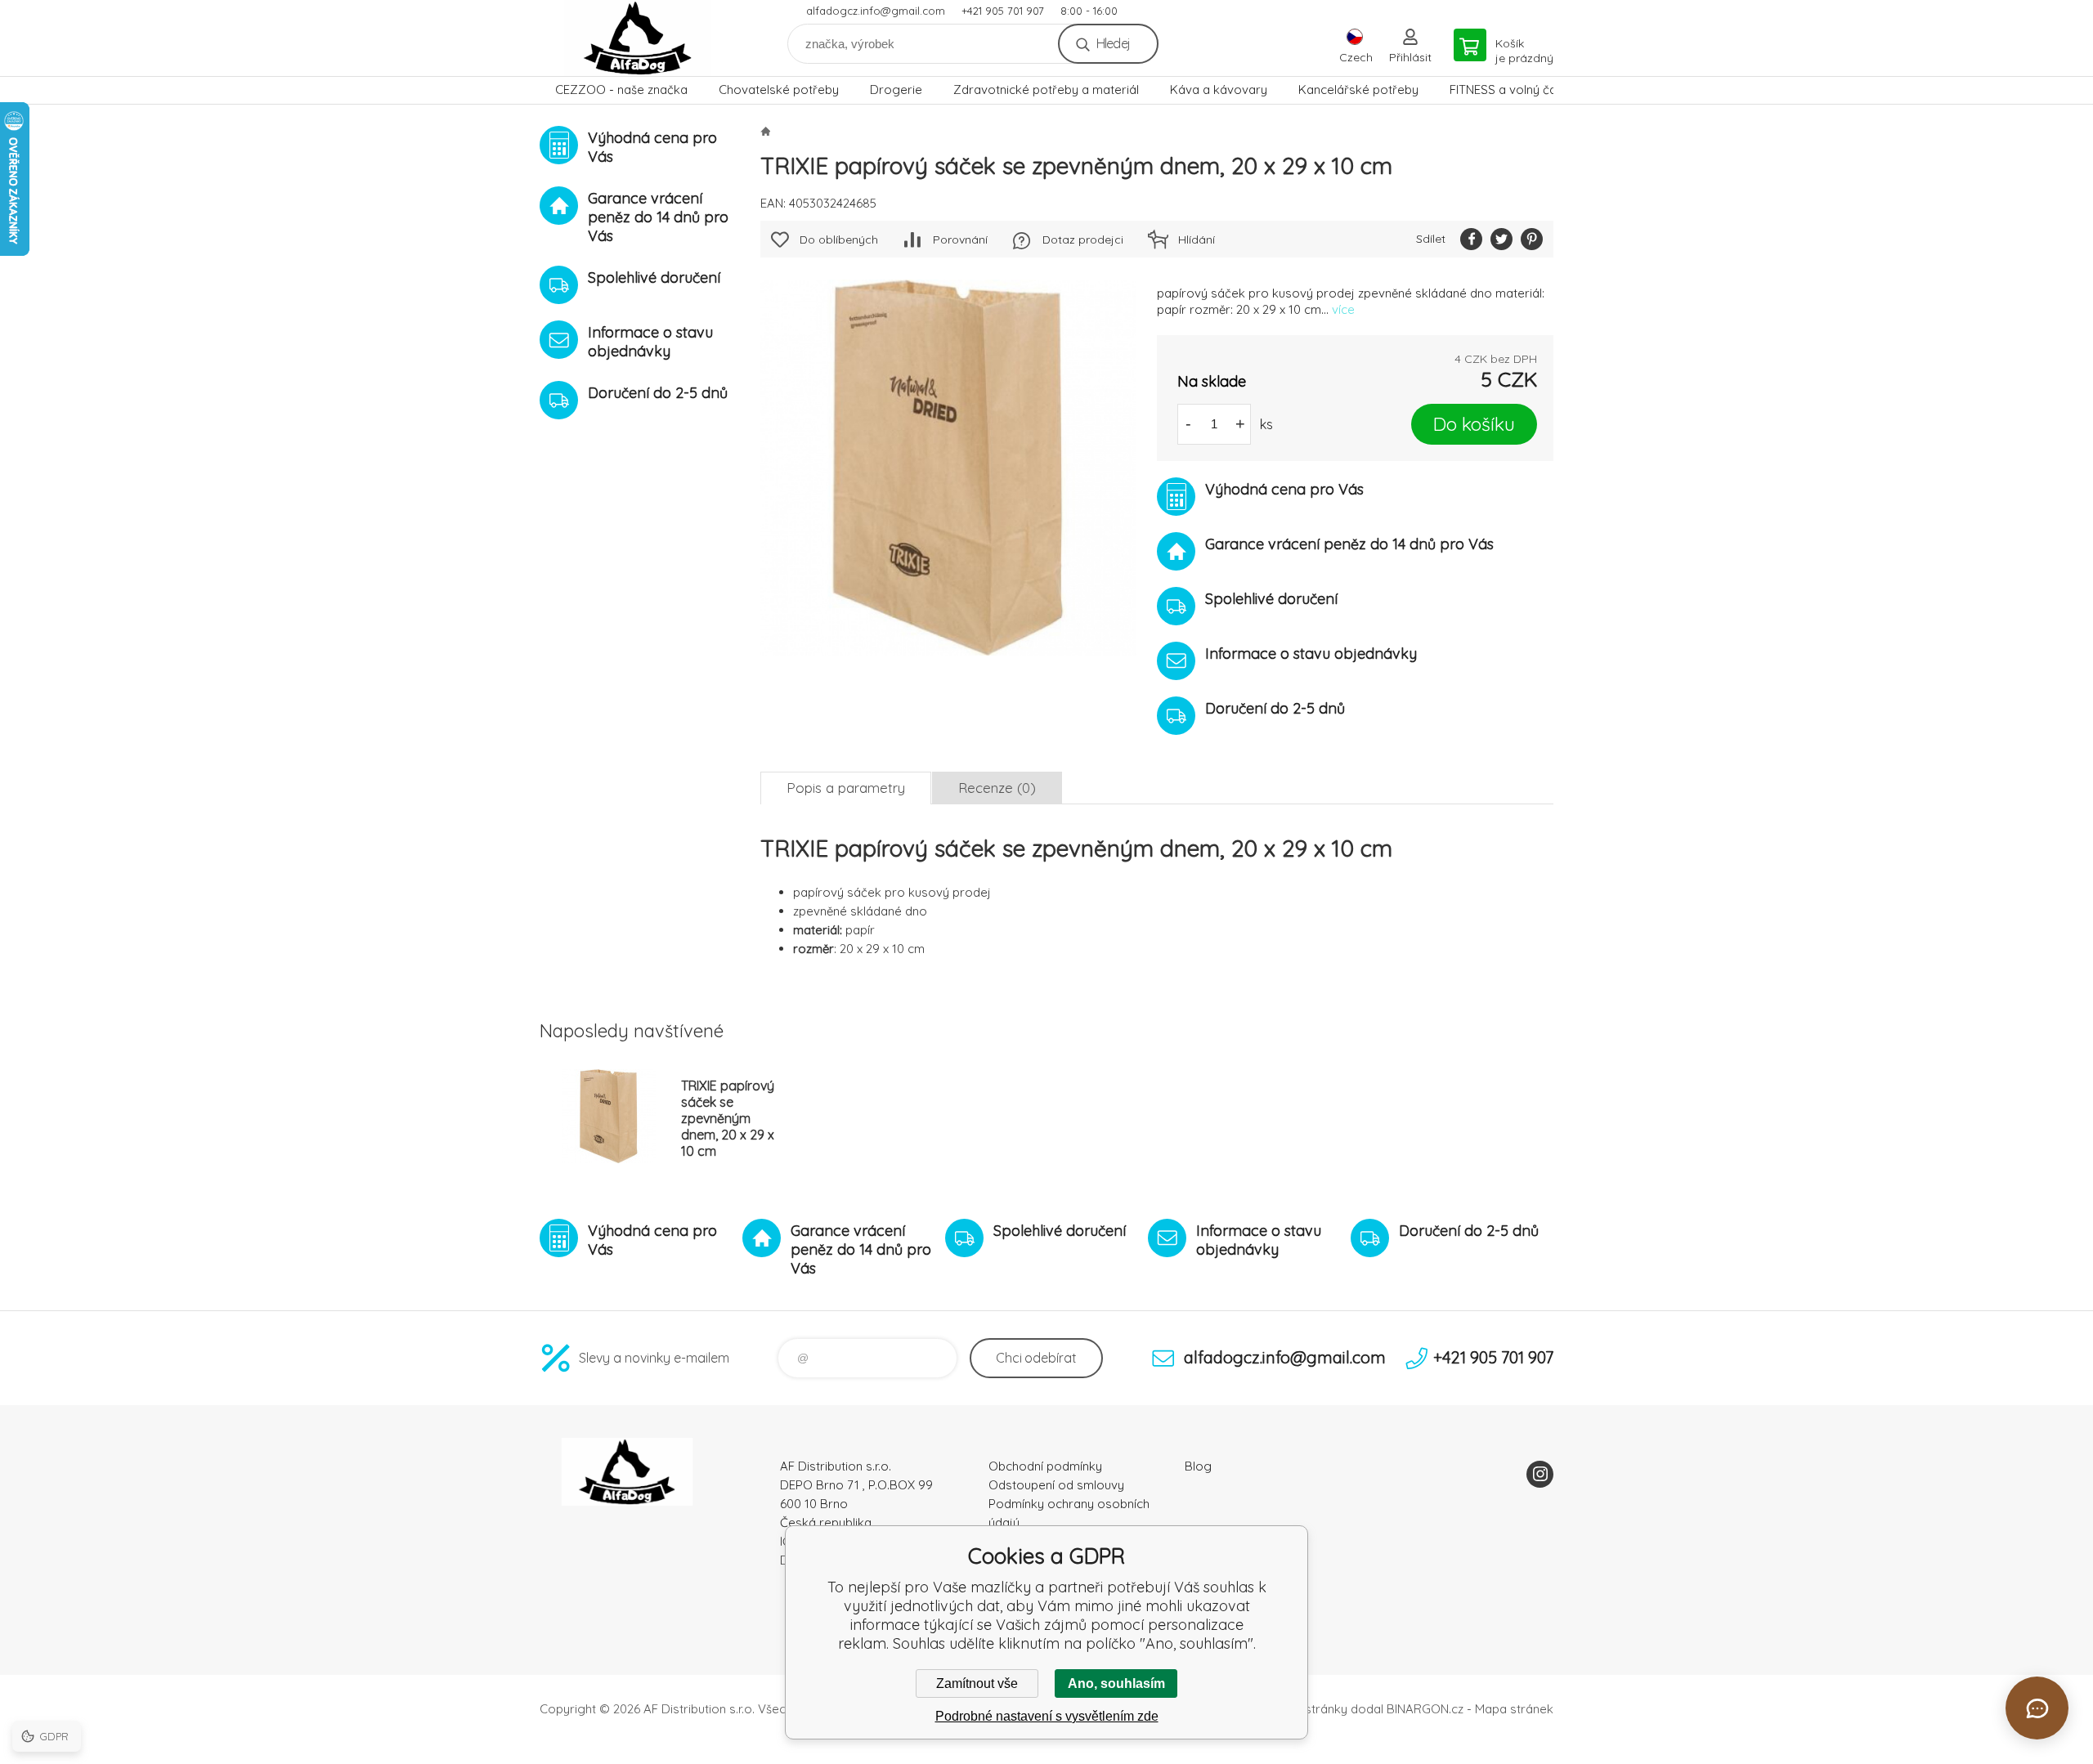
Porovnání (960, 240)
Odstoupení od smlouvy (1056, 1485)
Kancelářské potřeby (1358, 90)
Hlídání (1197, 240)
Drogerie (896, 90)
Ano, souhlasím (1116, 1683)
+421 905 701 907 (1003, 11)
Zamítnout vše (977, 1683)
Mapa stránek (1514, 1709)
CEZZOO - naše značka (621, 90)
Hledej (1113, 43)
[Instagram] (1540, 1474)
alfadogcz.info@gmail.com (876, 11)
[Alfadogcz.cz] (765, 131)
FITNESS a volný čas (1506, 90)
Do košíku (1474, 424)
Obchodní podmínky (1045, 1466)
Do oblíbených (839, 240)
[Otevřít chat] (2037, 1708)
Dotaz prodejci (1083, 240)
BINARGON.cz (1425, 1709)
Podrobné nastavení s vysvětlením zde (1047, 1716)
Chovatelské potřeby (779, 90)
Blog (1198, 1466)
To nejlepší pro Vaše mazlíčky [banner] (638, 38)
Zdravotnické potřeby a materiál (1046, 90)
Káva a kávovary (1219, 90)
